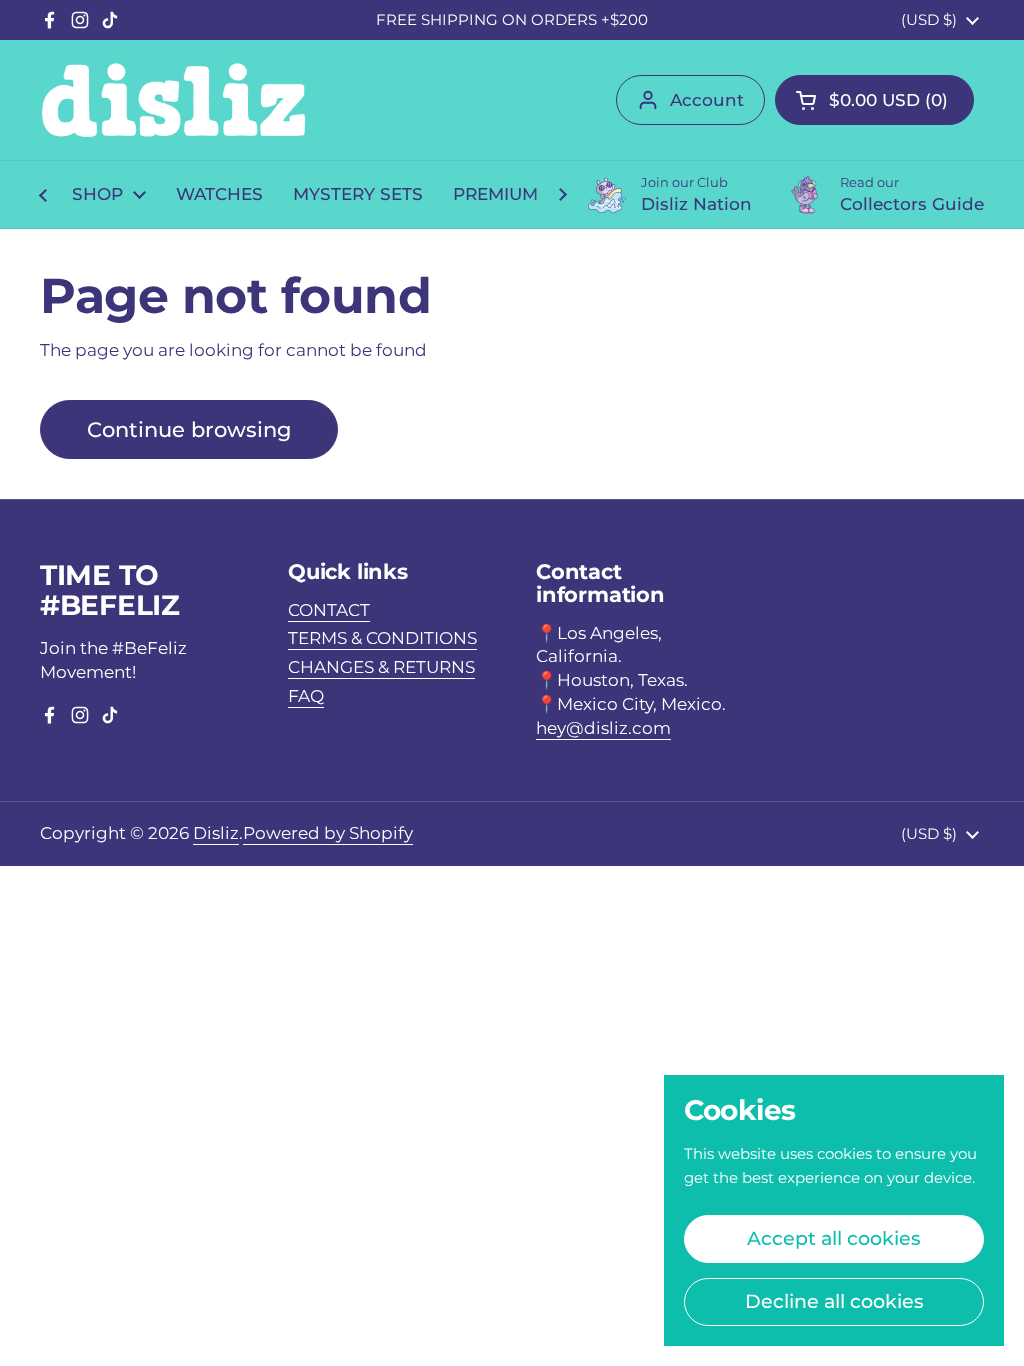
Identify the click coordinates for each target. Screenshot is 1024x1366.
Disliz (216, 833)
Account (707, 100)
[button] (874, 100)
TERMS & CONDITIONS (382, 638)
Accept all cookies (834, 1238)
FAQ (306, 696)
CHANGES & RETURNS (381, 667)
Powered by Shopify (328, 833)
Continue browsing (189, 429)
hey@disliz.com (603, 728)
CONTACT (329, 610)
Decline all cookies (834, 1301)
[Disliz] (173, 100)
